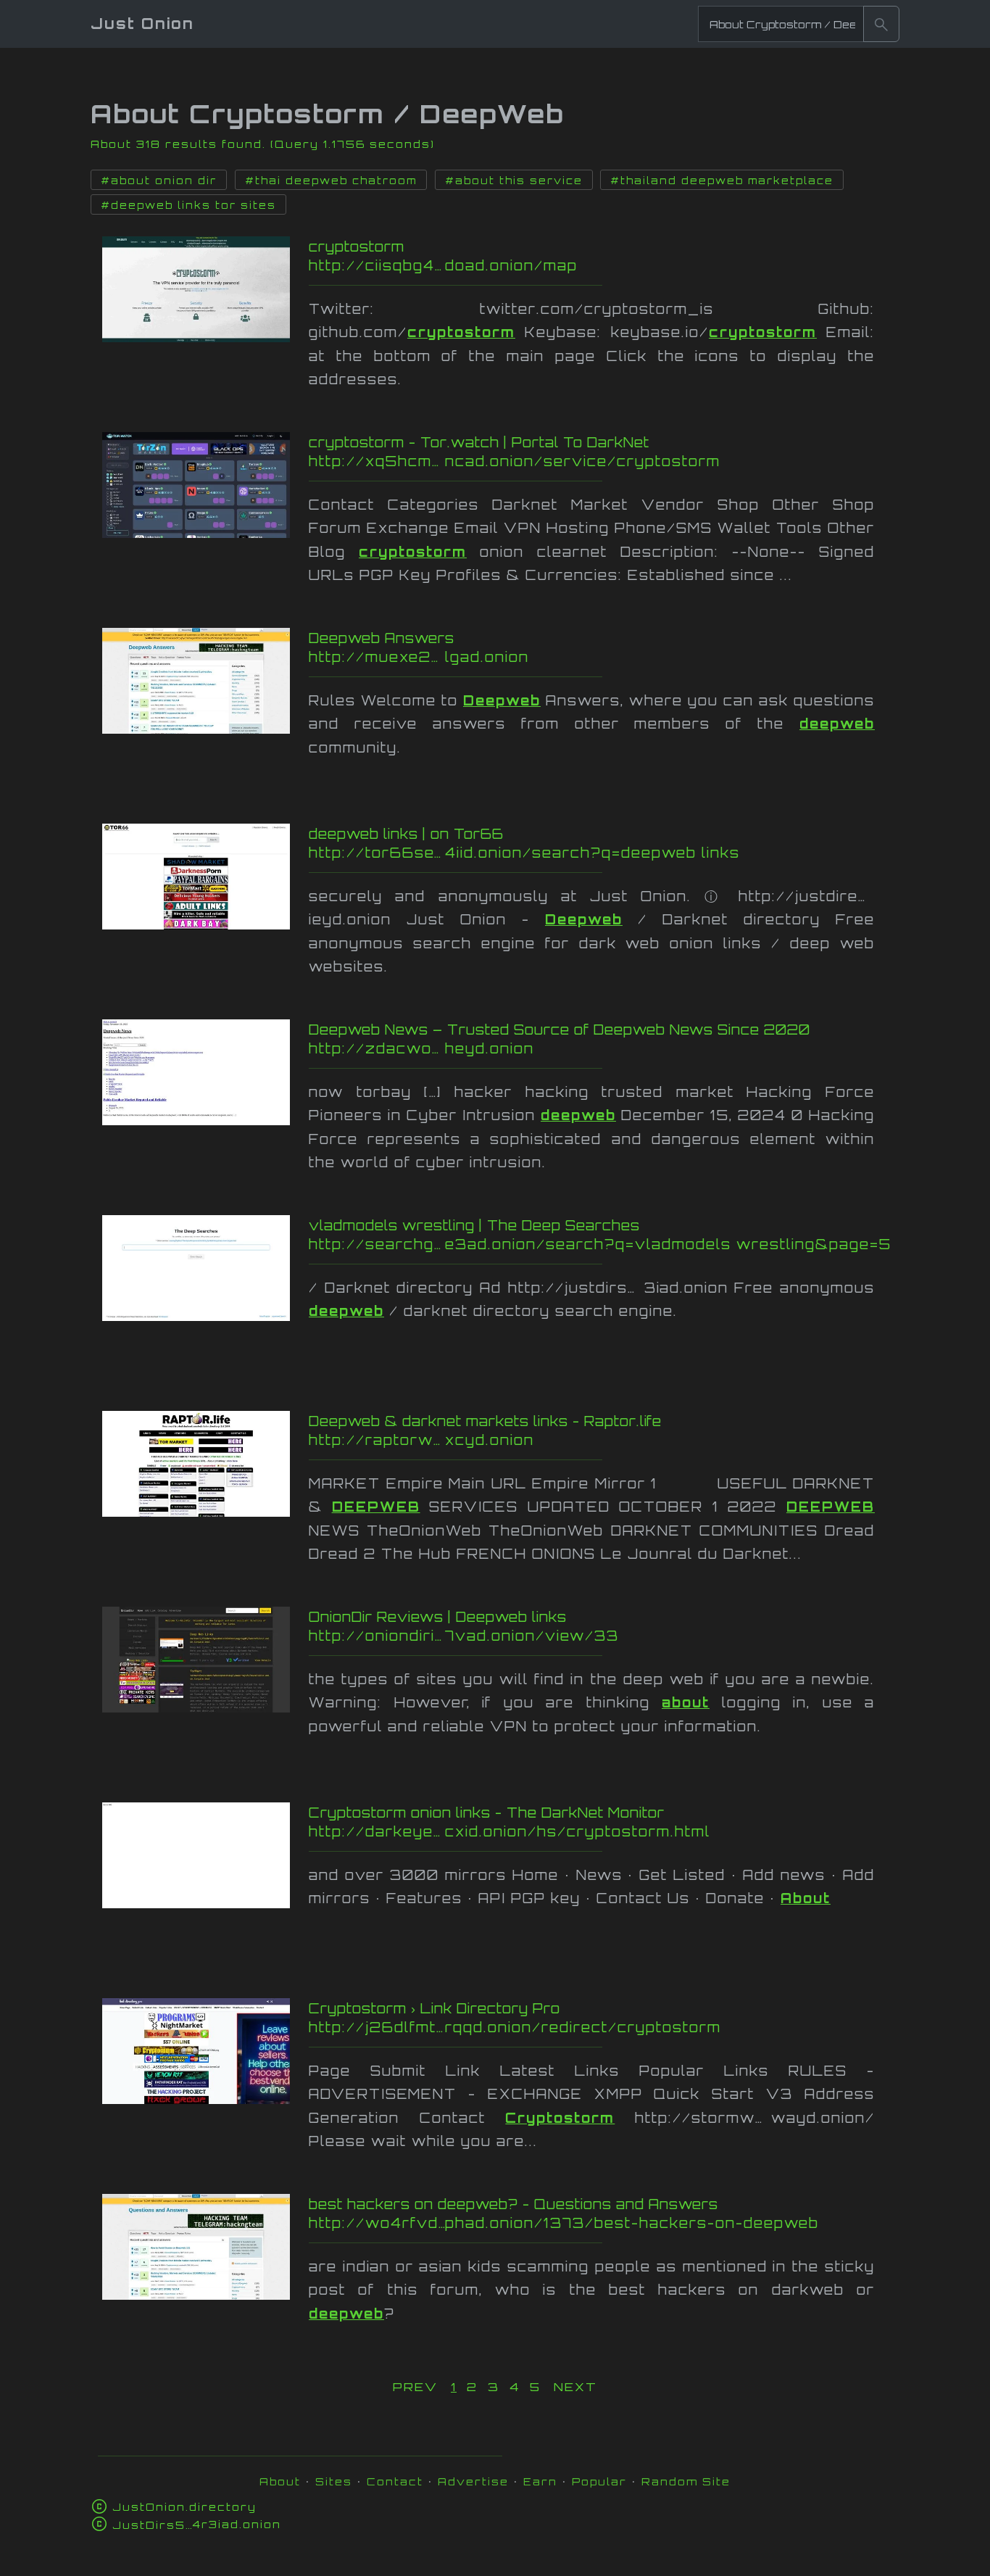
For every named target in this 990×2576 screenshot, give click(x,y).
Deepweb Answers (382, 638)
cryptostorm (357, 247)
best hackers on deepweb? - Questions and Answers (513, 2204)
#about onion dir (159, 181)
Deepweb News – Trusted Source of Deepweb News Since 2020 (560, 1030)
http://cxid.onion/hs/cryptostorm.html (581, 1831)
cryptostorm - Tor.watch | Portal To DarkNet (479, 442)
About (280, 2481)
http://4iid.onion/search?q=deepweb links (599, 853)
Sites (334, 2481)
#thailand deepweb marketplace (722, 181)
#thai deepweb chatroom (331, 181)
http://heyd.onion (602, 1048)
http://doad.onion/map (594, 265)
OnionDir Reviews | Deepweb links (438, 1617)
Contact (395, 2481)
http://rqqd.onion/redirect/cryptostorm (588, 2027)
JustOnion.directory (184, 2507)
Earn (540, 2481)
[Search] (881, 24)
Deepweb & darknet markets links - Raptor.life (485, 1421)
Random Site (686, 2481)
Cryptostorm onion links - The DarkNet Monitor (487, 1813)
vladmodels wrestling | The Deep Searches (474, 1225)
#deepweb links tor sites (188, 205)
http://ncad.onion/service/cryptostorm (591, 461)
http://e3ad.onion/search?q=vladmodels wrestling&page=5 (600, 1244)
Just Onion (142, 24)
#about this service (514, 181)
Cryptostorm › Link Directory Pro (434, 2008)
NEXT (575, 2387)
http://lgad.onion (593, 657)
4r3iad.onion (197, 2524)
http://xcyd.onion (601, 1440)
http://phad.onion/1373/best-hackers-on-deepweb (598, 2223)
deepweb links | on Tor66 (406, 834)
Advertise (473, 2481)
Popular (599, 2481)
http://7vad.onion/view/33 (582, 1636)
